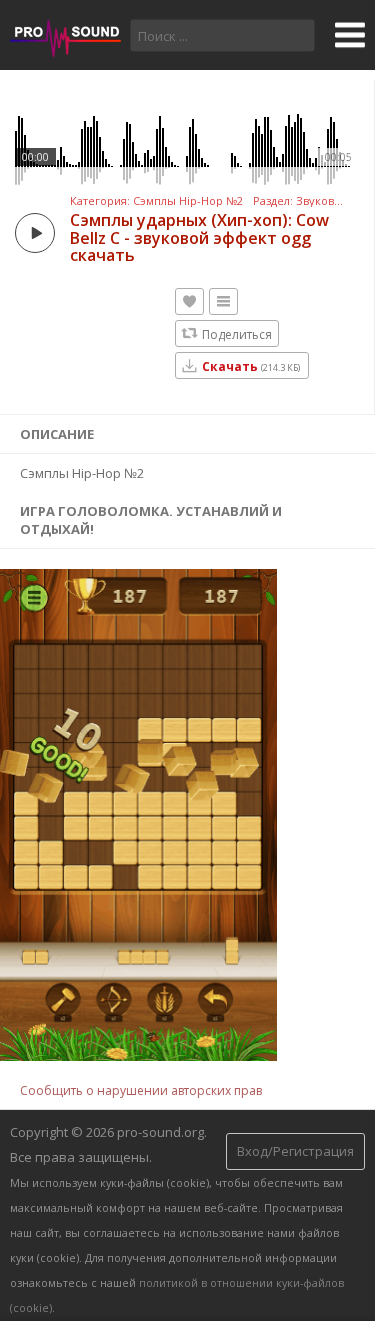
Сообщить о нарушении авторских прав (141, 1090)
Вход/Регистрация (295, 1151)
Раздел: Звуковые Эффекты (298, 201)
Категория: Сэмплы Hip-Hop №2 (156, 201)
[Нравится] (189, 301)
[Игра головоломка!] (138, 1056)
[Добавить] (223, 301)
